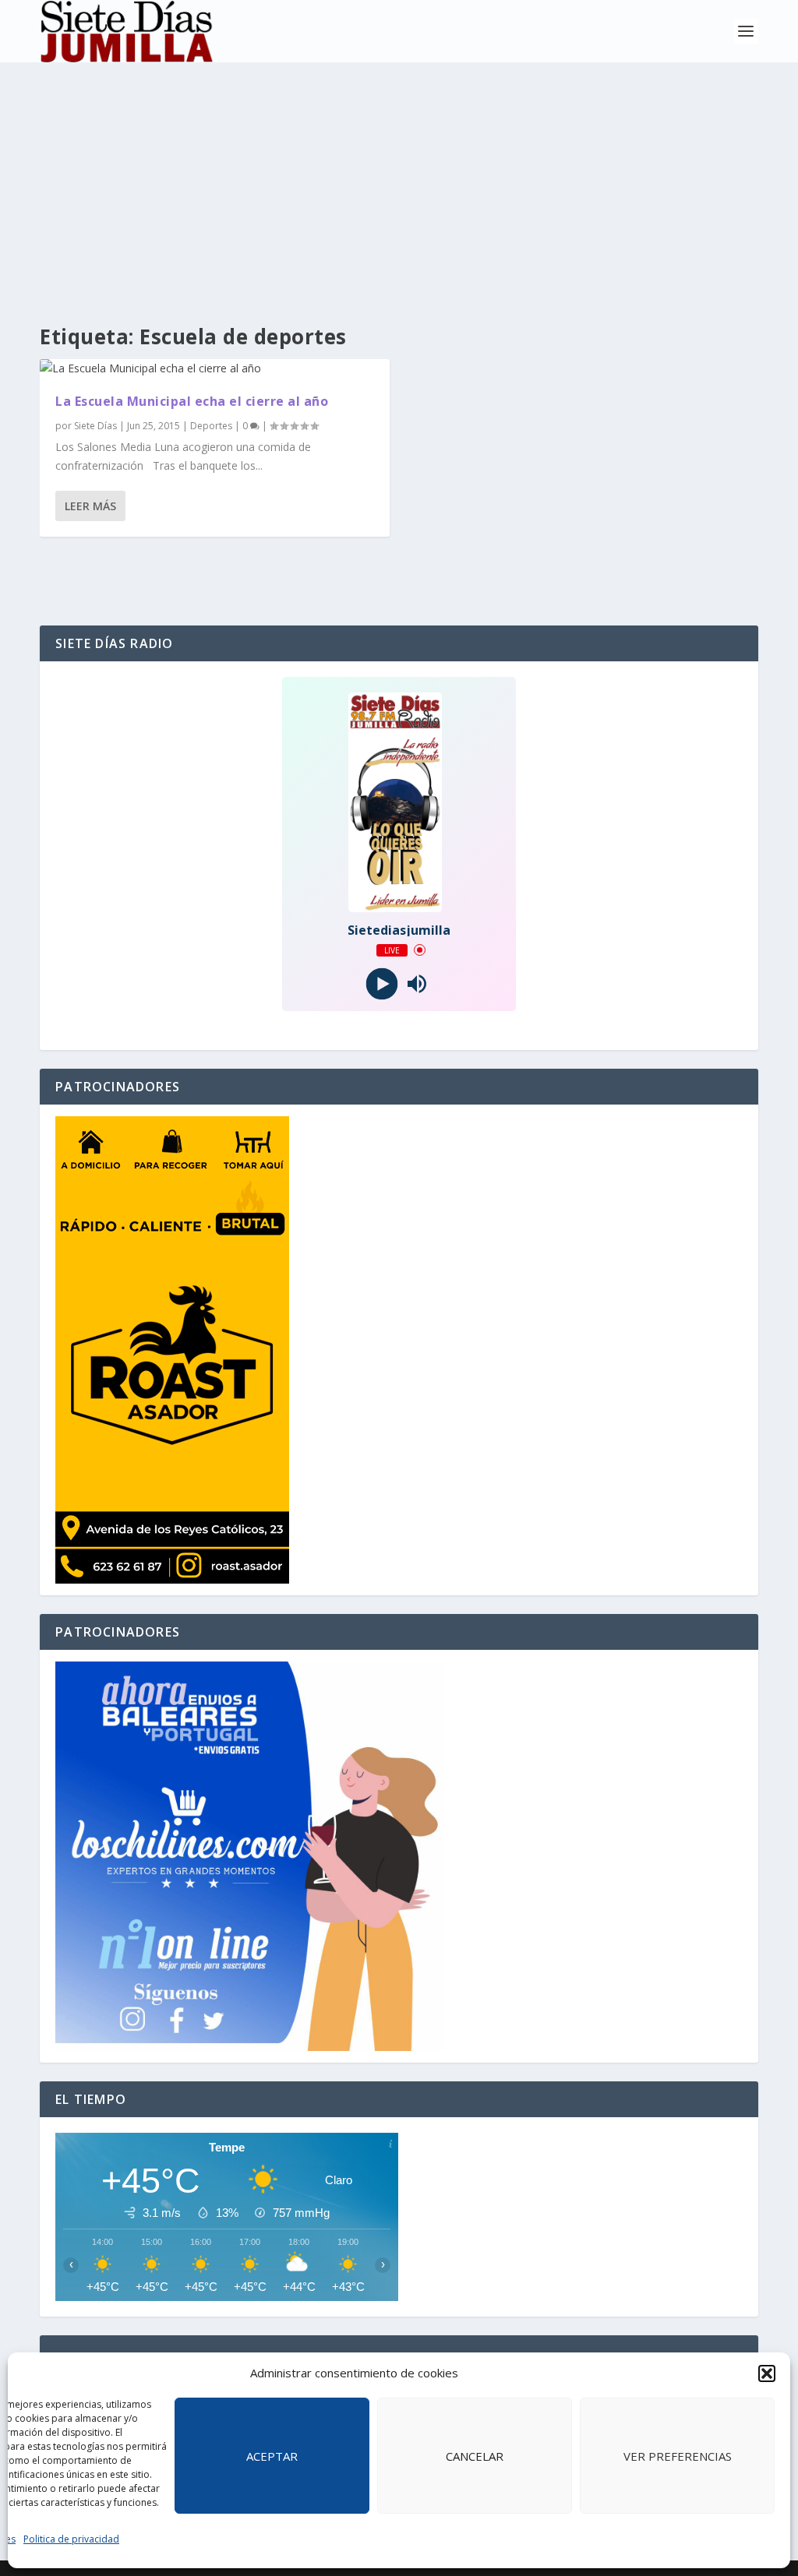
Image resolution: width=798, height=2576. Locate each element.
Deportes (211, 426)
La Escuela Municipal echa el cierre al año (192, 401)
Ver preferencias (678, 2456)
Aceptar (272, 2456)
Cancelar (475, 2456)
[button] (767, 2373)
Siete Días (95, 426)
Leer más (90, 506)
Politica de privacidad (71, 2539)
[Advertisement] (399, 179)
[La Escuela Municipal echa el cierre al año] (215, 368)
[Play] (381, 983)
